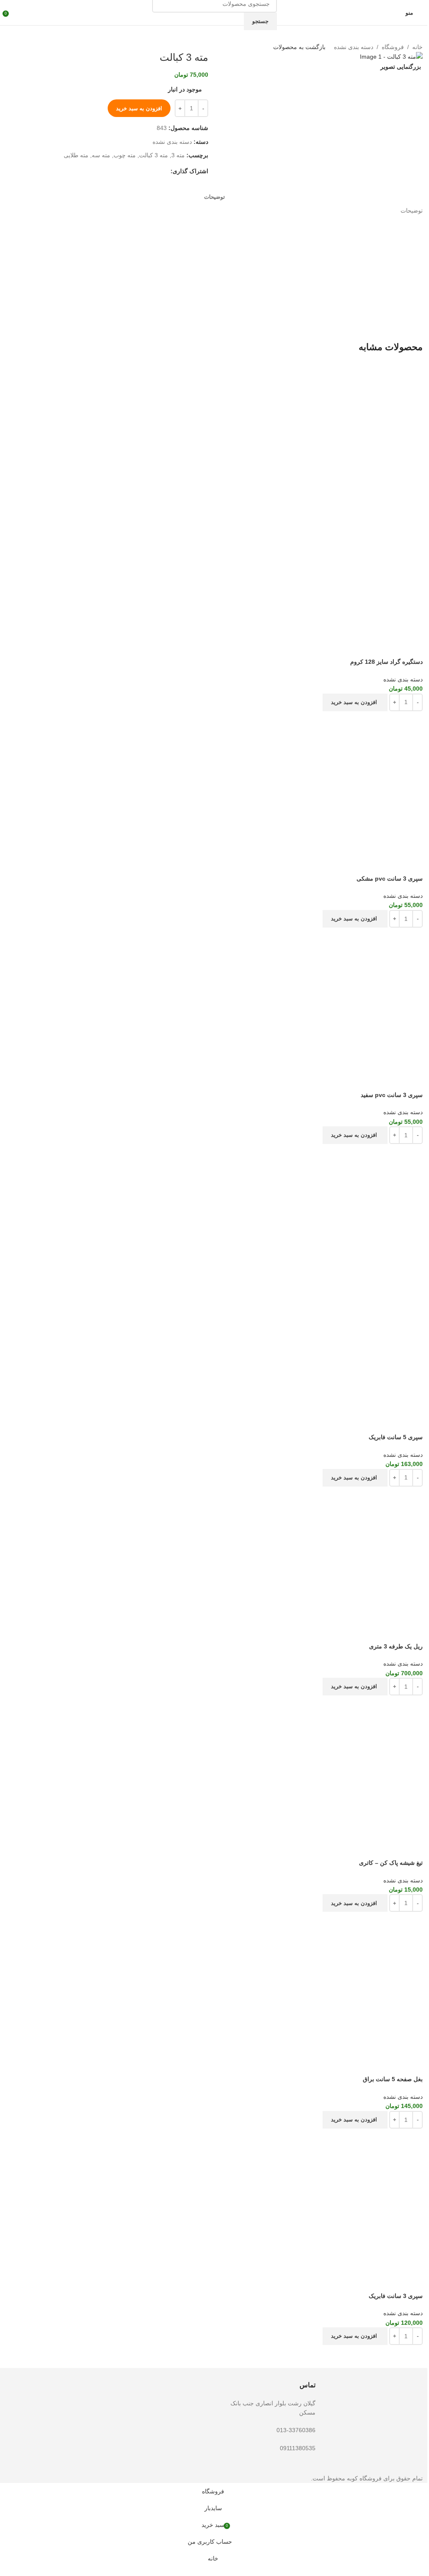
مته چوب (125, 155)
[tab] (214, 197)
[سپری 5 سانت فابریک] (214, 1215)
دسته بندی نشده (354, 47)
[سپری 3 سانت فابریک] (214, 2200)
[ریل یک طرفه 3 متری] (214, 1554)
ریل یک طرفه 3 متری (396, 1646)
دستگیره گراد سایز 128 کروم (386, 662)
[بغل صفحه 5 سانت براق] (214, 1983)
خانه (417, 47)
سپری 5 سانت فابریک (396, 1437)
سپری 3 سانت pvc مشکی (390, 879)
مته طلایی (76, 155)
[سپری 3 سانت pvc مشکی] (214, 782)
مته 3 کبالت (154, 155)
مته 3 (178, 155)
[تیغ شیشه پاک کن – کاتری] (214, 1767)
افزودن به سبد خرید (139, 108)
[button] (355, 702)
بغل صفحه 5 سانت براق (393, 2079)
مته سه (101, 155)
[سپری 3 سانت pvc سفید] (214, 999)
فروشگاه (393, 47)
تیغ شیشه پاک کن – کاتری (391, 1863)
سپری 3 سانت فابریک (396, 2296)
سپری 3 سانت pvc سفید (392, 1095)
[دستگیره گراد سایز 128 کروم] (214, 440)
